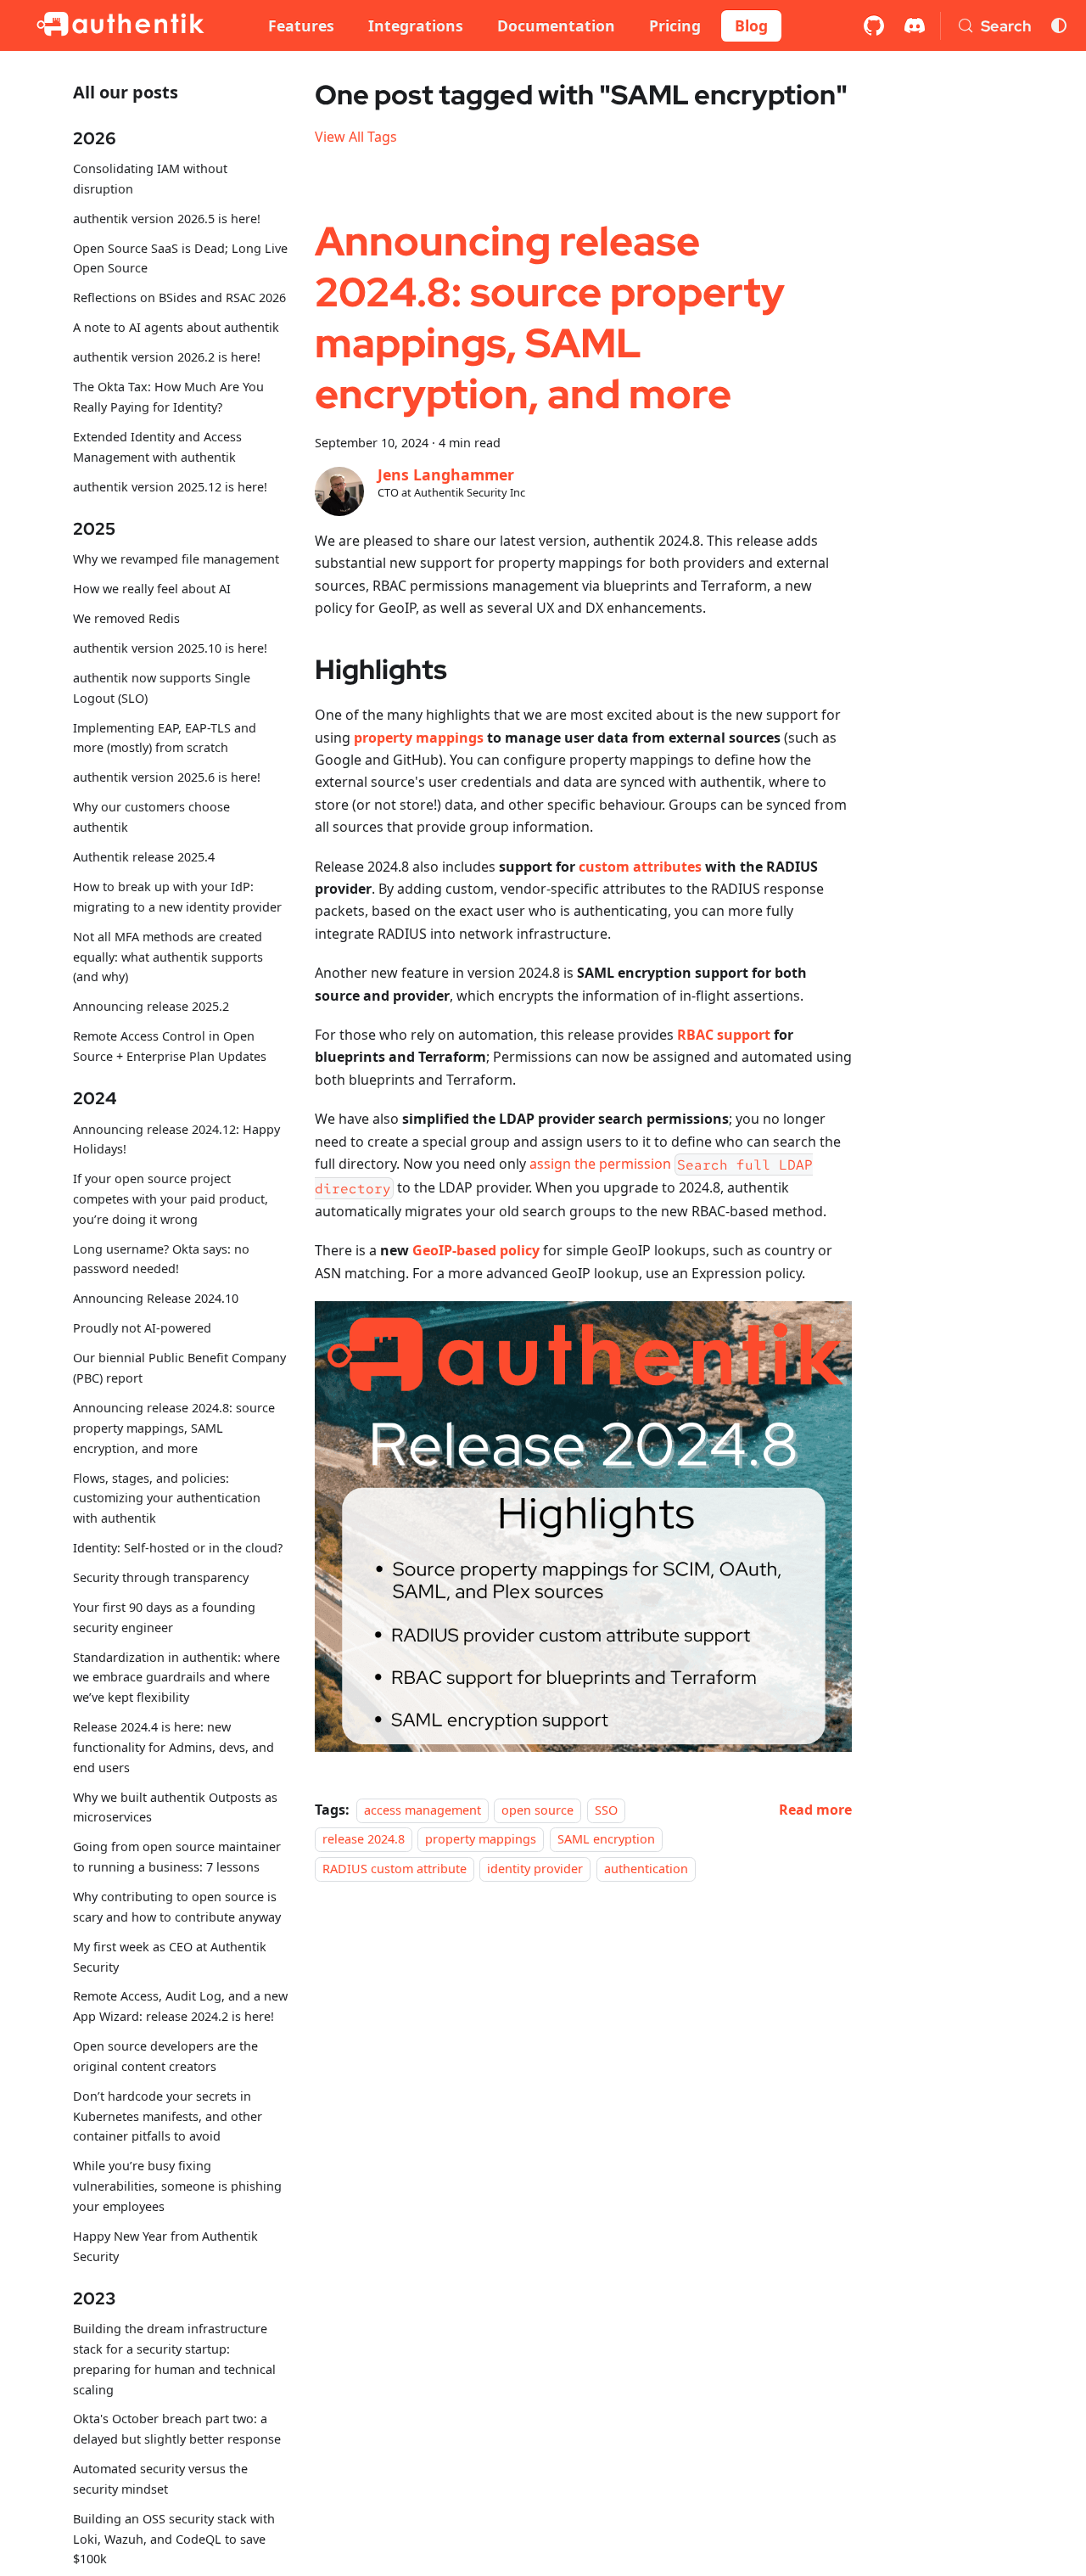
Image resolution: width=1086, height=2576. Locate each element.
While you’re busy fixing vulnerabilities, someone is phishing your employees (177, 2186)
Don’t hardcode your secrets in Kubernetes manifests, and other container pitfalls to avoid (168, 2116)
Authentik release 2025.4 (144, 857)
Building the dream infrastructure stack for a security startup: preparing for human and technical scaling (174, 2359)
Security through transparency (161, 1577)
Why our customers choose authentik (151, 817)
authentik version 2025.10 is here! (170, 648)
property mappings (419, 738)
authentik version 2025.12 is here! (170, 486)
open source (537, 1810)
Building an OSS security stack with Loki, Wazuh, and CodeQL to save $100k (174, 2539)
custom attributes (640, 867)
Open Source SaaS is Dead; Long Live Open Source (180, 258)
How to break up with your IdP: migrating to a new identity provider (177, 897)
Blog (751, 25)
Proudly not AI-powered (142, 1328)
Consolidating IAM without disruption (150, 179)
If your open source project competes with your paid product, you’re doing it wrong (171, 1199)
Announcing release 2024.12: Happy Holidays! (176, 1139)
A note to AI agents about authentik (176, 327)
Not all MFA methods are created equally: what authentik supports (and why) (168, 957)
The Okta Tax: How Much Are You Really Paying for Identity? (168, 397)
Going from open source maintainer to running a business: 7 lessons (177, 1857)
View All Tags (356, 137)
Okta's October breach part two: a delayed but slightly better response (177, 2429)
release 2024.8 (364, 1839)
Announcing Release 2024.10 (156, 1298)
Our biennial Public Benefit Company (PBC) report (179, 1368)
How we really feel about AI (152, 589)
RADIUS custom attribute (395, 1869)
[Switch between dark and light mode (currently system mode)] (1059, 25)
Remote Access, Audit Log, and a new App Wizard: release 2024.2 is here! (180, 2006)
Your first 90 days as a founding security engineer (164, 1617)
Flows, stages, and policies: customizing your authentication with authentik (167, 1498)
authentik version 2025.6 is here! (167, 777)
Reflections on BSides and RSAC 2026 (179, 297)
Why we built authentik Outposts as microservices (175, 1807)
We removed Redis (126, 618)
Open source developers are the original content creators (165, 2056)
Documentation (556, 25)
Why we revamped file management (176, 559)
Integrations (416, 25)
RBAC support (724, 1035)
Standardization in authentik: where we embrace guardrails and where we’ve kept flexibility (176, 1678)
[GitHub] (874, 25)
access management (423, 1810)
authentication (646, 1869)
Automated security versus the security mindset (160, 2479)
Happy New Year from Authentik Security (165, 2246)
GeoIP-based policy (476, 1250)
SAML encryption (606, 1839)
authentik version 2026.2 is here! (167, 357)
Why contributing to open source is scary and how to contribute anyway (177, 1907)
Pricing (675, 25)
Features (301, 25)
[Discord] (915, 25)
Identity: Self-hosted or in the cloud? (178, 1548)
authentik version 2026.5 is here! (167, 219)
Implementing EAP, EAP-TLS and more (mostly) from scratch (165, 738)
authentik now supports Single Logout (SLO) (162, 688)
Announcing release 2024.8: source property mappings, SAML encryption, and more (174, 1428)
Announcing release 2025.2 (151, 1006)
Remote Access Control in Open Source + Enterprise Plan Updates (170, 1046)
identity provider (535, 1869)
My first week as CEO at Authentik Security (170, 1957)
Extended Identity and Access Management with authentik (157, 447)
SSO (606, 1810)
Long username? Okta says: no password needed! (161, 1259)
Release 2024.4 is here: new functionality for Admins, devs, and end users (174, 1747)
